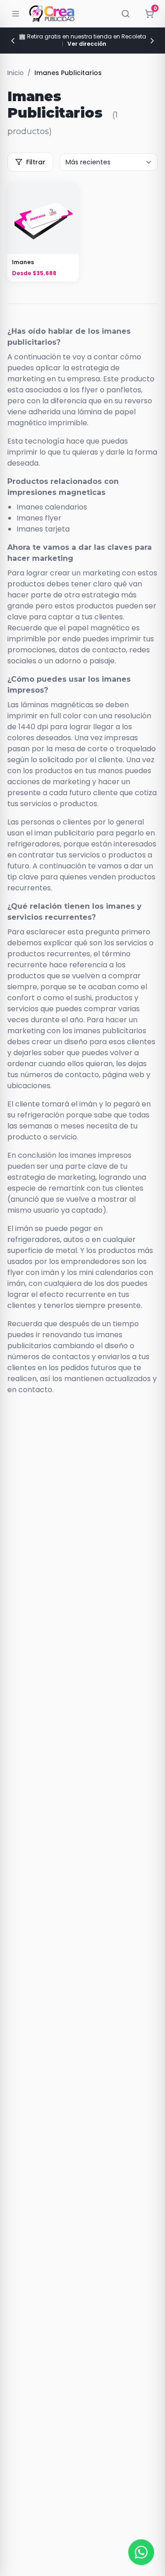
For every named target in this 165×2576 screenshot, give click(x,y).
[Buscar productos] (126, 14)
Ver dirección (87, 44)
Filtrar (36, 162)
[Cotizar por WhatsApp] (141, 2552)
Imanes (23, 262)
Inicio (16, 73)
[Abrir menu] (16, 14)
